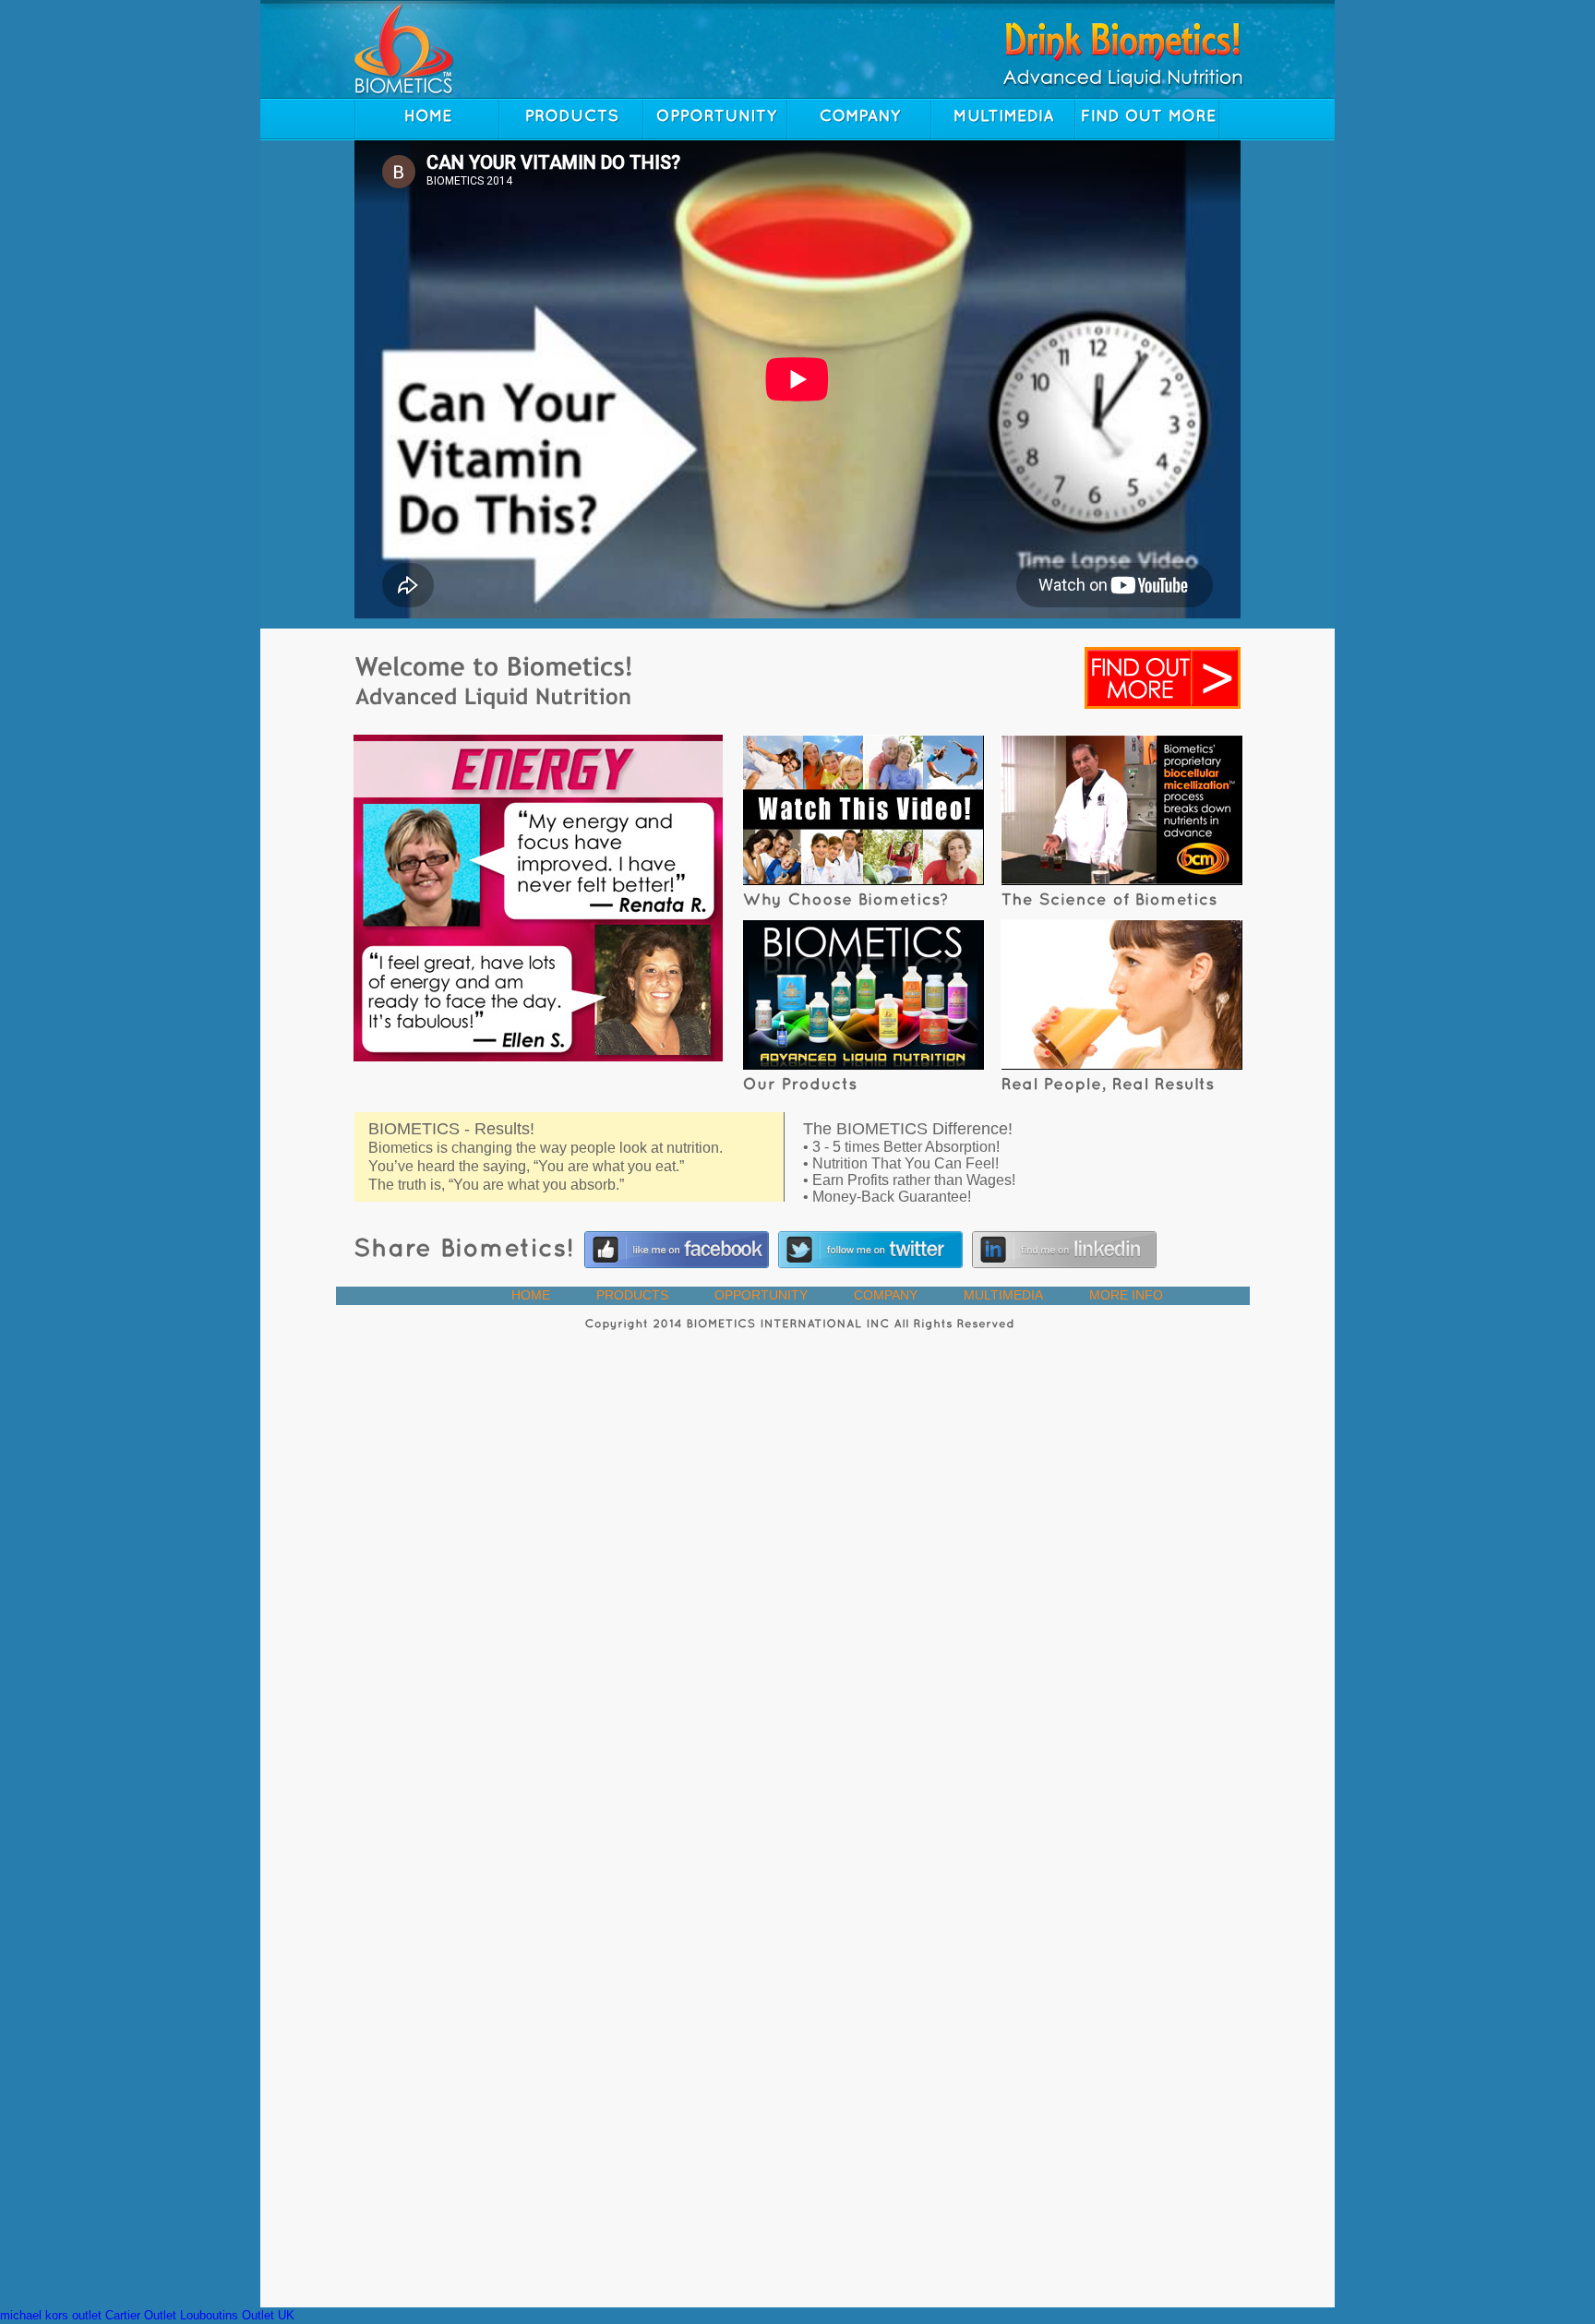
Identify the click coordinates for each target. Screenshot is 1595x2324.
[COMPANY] (859, 119)
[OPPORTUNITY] (715, 119)
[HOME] (427, 119)
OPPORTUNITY (761, 1295)
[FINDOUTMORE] (1147, 119)
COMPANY (886, 1295)
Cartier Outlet (141, 2315)
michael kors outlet (51, 2315)
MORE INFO (1126, 1295)
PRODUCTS (632, 1295)
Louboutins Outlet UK (237, 2315)
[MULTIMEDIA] (1003, 119)
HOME (531, 1295)
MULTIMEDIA (1003, 1295)
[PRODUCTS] (571, 119)
